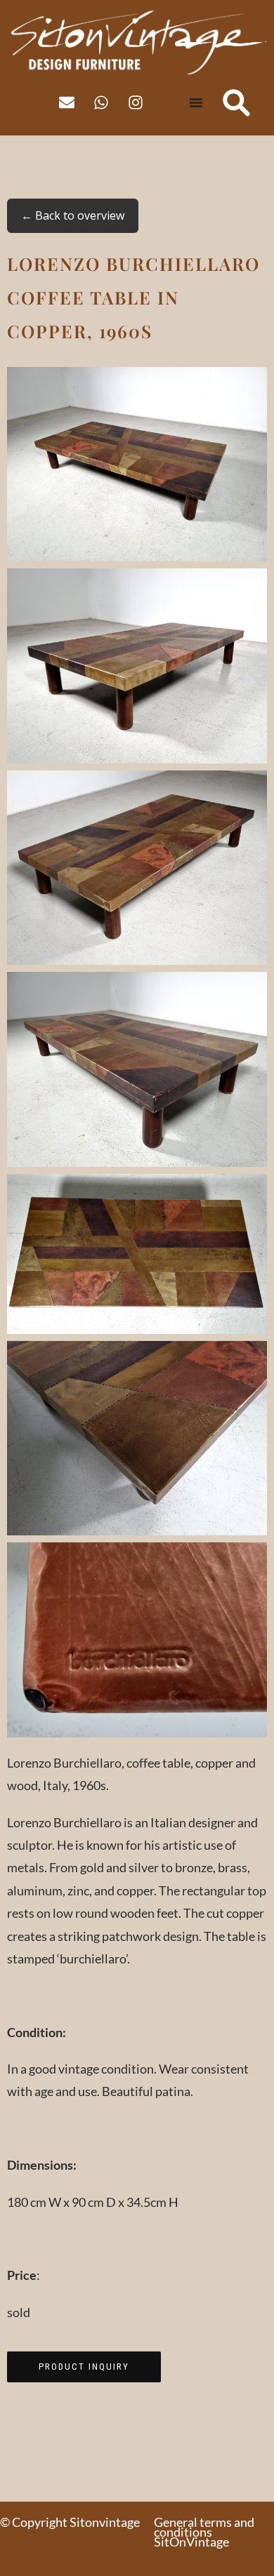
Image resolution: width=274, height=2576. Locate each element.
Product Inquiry (84, 2367)
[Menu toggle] (196, 102)
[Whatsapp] (101, 102)
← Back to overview (73, 215)
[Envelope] (67, 102)
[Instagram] (136, 102)
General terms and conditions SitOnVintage (204, 2532)
